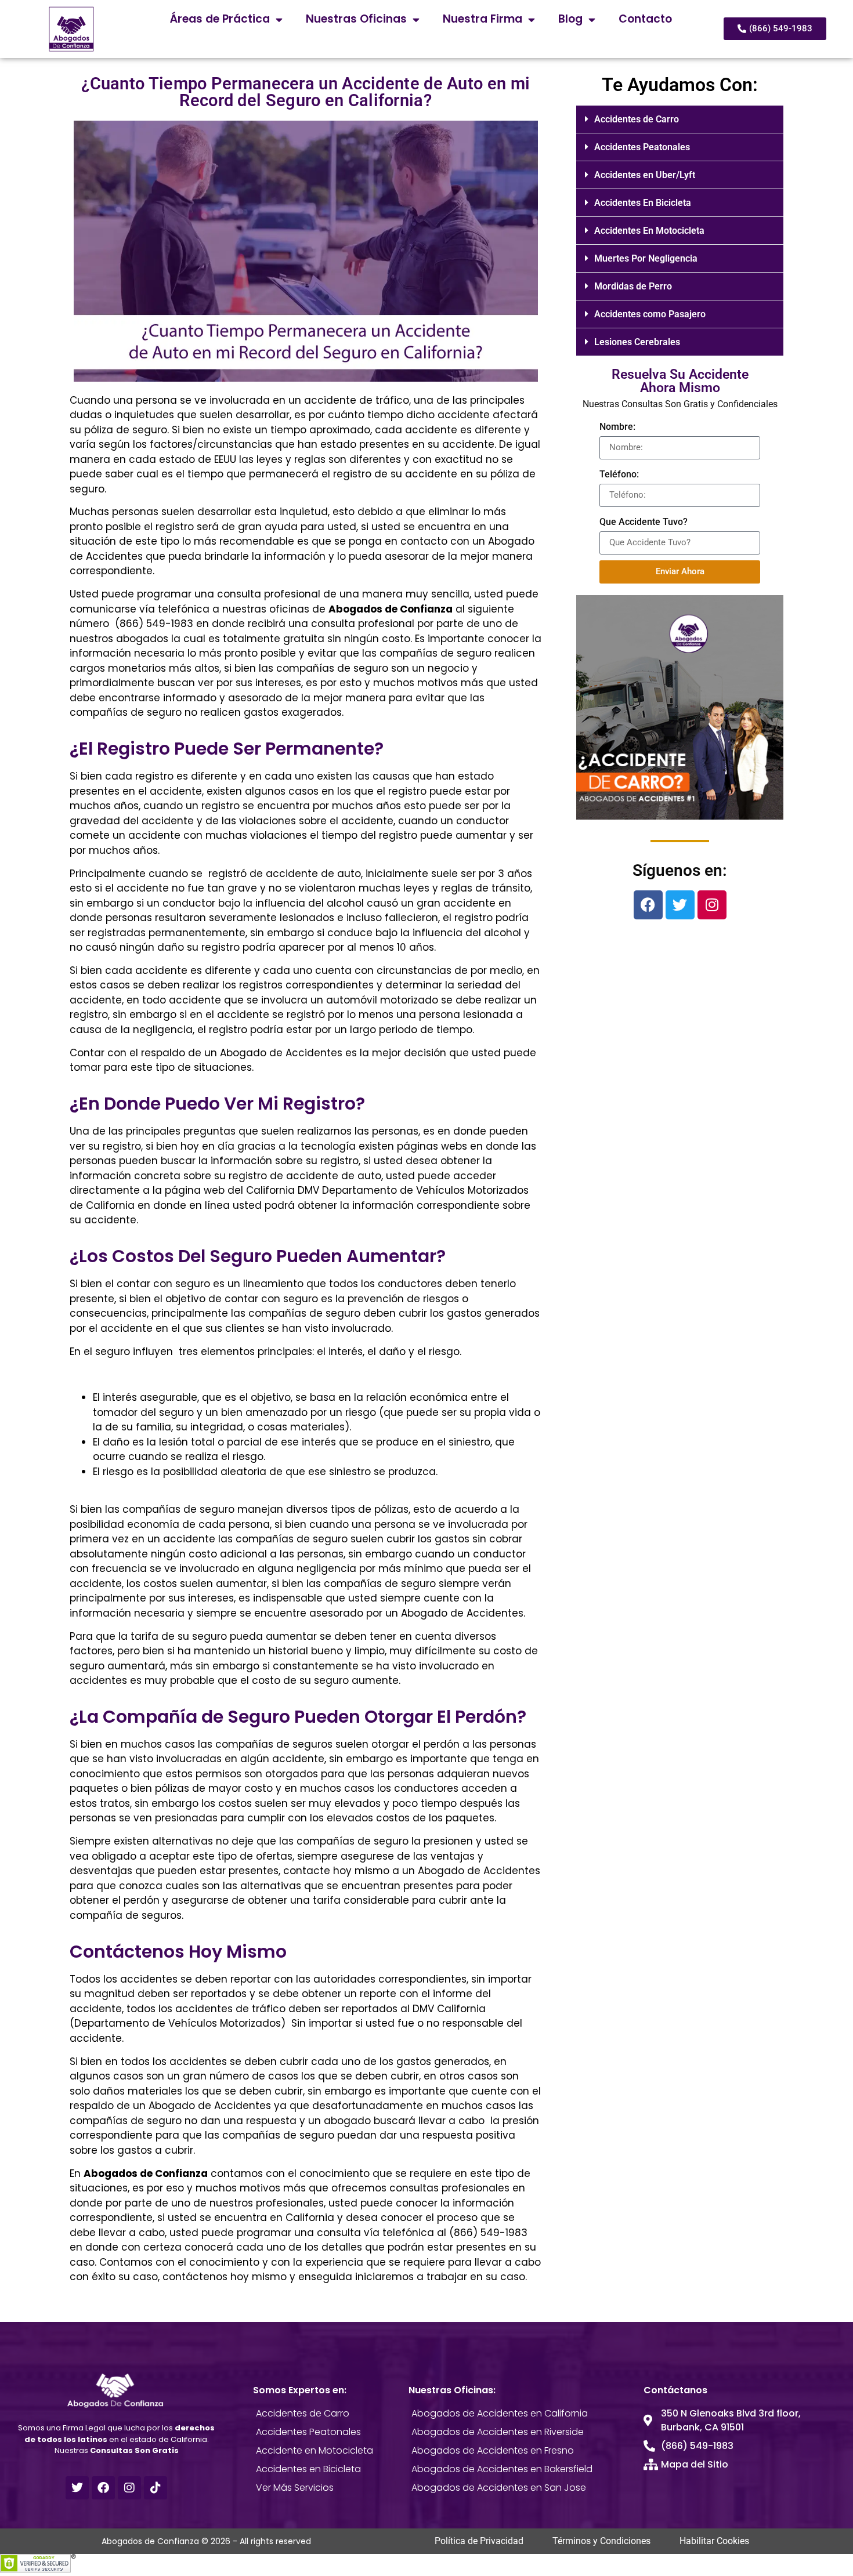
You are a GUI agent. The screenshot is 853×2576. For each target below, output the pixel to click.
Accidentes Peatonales (642, 147)
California (110, 1205)
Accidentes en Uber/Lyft (645, 175)
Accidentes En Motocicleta (649, 231)
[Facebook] (648, 905)
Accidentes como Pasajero (650, 314)
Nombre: (617, 427)
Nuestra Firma (482, 19)
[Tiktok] (156, 2488)
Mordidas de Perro (633, 286)
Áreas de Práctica (220, 19)
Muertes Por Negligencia (646, 258)
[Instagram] (712, 905)
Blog (570, 19)
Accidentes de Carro (637, 119)
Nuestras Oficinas (356, 19)
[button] (680, 119)
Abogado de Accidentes (283, 1053)
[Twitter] (680, 905)
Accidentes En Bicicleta (643, 203)
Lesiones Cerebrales (637, 342)
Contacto (645, 19)
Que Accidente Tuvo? (644, 522)
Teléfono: (619, 474)
